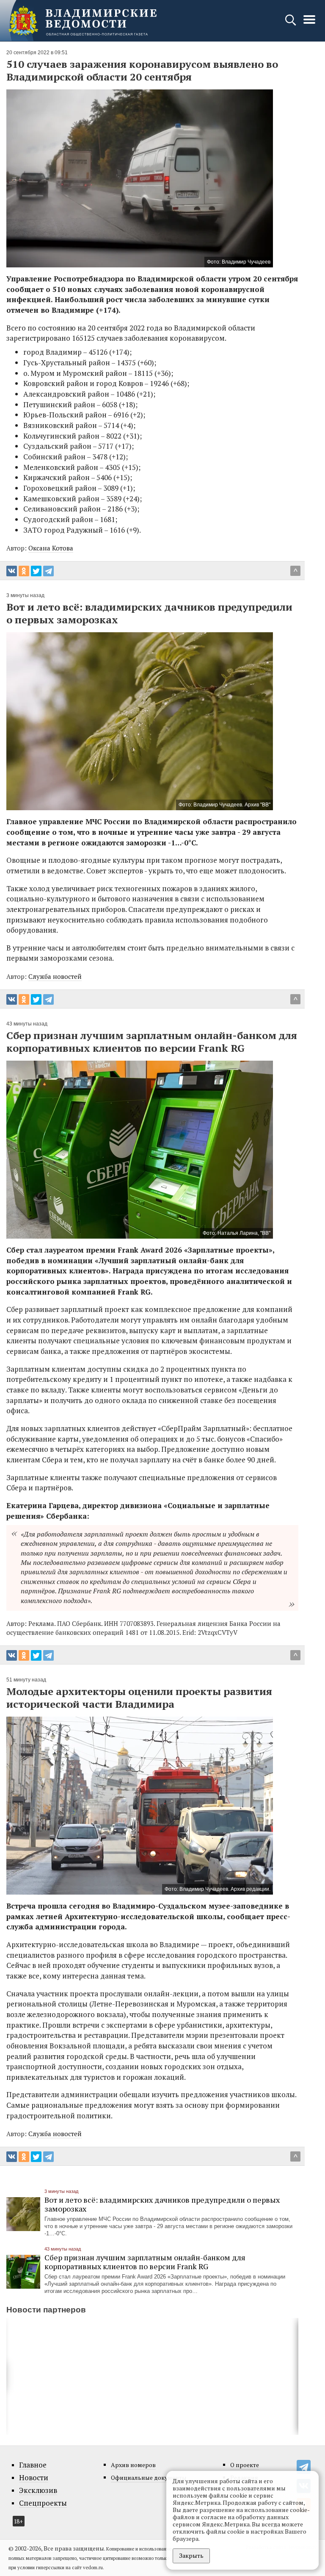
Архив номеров (133, 2465)
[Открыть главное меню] (309, 24)
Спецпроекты (43, 2503)
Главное (33, 2465)
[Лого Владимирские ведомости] (83, 21)
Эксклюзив (38, 2490)
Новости (34, 2478)
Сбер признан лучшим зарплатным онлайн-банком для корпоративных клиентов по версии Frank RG (145, 2262)
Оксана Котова (51, 548)
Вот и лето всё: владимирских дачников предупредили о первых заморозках (162, 2204)
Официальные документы (149, 2477)
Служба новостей (55, 976)
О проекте (245, 2465)
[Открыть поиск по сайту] (291, 24)
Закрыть (191, 2555)
